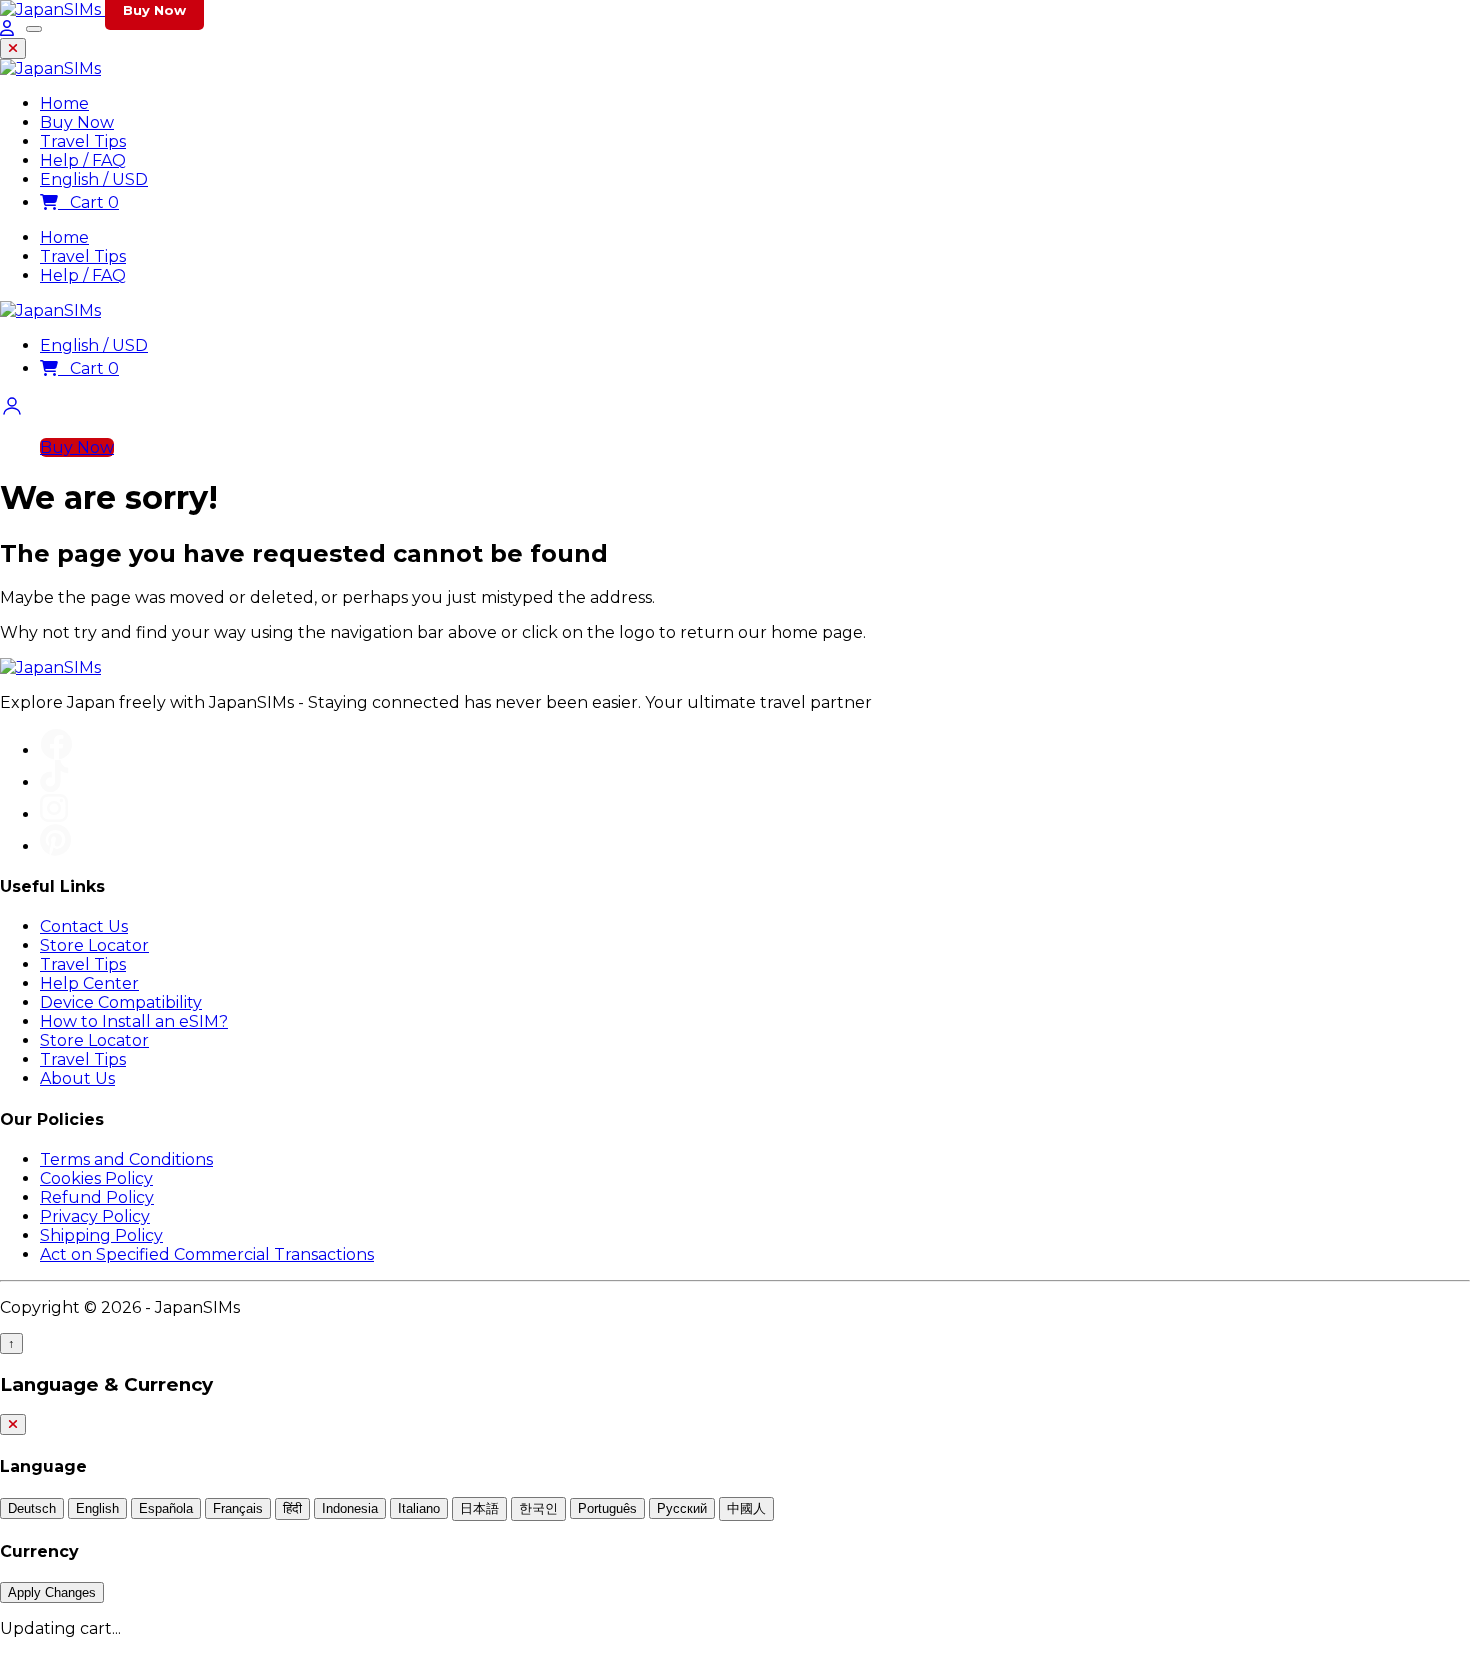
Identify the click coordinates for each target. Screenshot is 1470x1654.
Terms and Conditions (126, 1159)
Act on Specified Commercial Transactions (207, 1254)
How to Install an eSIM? (134, 1021)
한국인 (538, 1508)
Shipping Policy (101, 1235)
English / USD (94, 345)
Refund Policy (97, 1197)
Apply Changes (52, 1592)
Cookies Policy (96, 1178)
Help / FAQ (83, 275)
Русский (682, 1508)
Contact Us (84, 926)
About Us (77, 1078)
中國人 (746, 1508)
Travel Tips (83, 256)
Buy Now (77, 447)
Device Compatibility (121, 1002)
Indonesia (350, 1508)
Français (238, 1508)
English (97, 1508)
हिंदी (292, 1508)
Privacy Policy (95, 1216)
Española (166, 1508)
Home (64, 237)
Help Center (89, 983)
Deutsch (32, 1508)
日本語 (479, 1508)
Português (607, 1508)
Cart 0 (88, 202)
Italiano (419, 1508)
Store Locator (94, 945)
